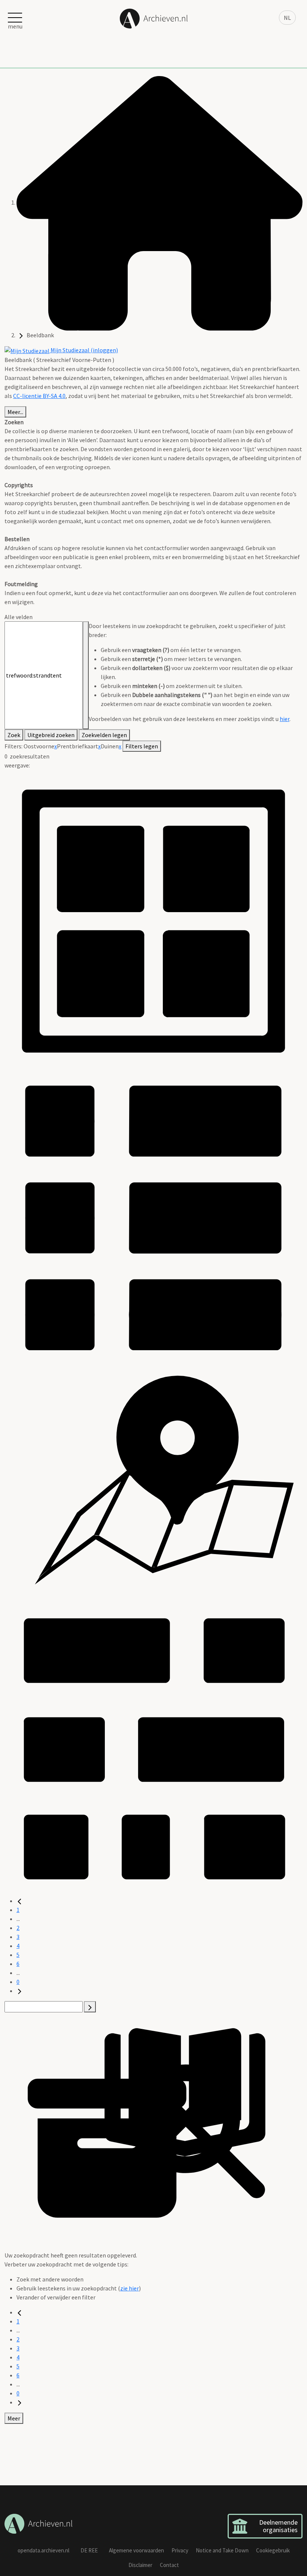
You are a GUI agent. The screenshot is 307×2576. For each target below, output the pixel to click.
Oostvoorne (39, 746)
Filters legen (142, 746)
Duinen (110, 746)
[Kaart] (153, 1481)
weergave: (17, 765)
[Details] (153, 1216)
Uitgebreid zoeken (51, 735)
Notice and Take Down (222, 2550)
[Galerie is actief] (153, 918)
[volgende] (19, 1991)
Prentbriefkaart (77, 746)
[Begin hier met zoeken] (159, 202)
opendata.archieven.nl (43, 2550)
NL (287, 18)
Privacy (180, 2550)
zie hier (130, 2288)
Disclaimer (140, 2565)
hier (285, 719)
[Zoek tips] (86, 675)
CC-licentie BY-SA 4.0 (39, 396)
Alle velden (19, 617)
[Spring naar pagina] (90, 2007)
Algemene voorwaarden (136, 2550)
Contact (169, 2565)
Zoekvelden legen (104, 735)
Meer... (15, 412)
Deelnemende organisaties (278, 2526)
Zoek (14, 735)
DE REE (89, 2550)
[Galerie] (153, 1746)
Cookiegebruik (273, 2550)
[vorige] (19, 1901)
